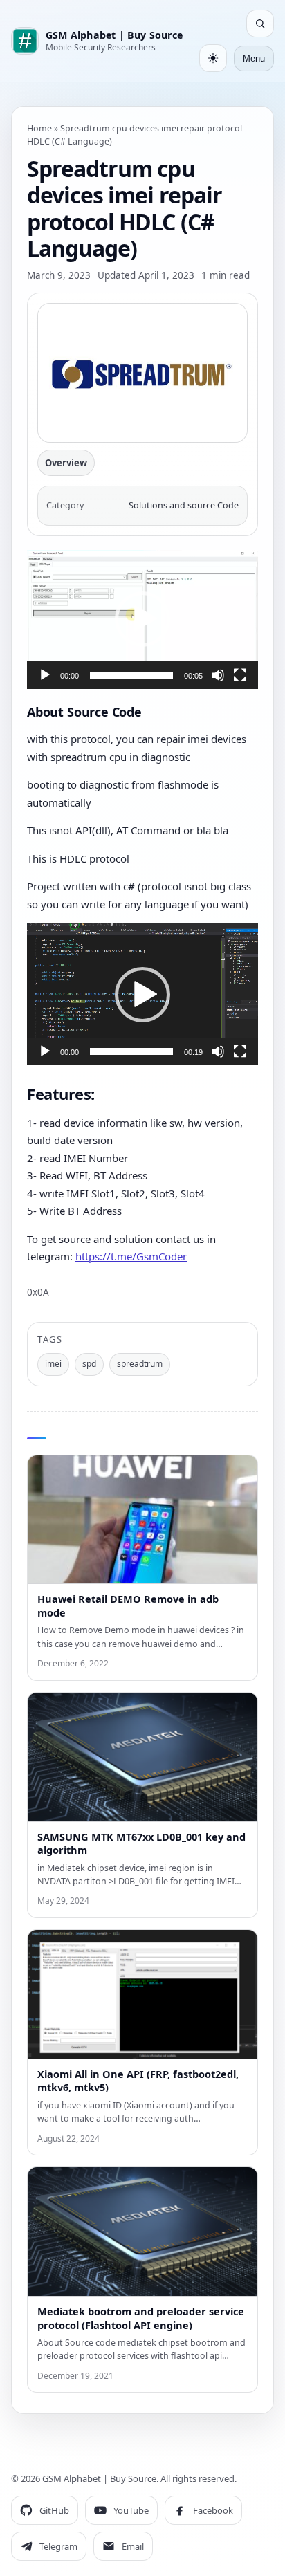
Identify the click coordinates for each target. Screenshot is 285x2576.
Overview (66, 463)
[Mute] (218, 675)
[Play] (45, 675)
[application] (142, 619)
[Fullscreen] (240, 675)
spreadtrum (140, 1364)
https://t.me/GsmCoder (131, 1256)
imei (53, 1364)
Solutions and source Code (184, 505)
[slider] (131, 675)
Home (39, 128)
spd (89, 1364)
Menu (254, 58)
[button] (142, 619)
